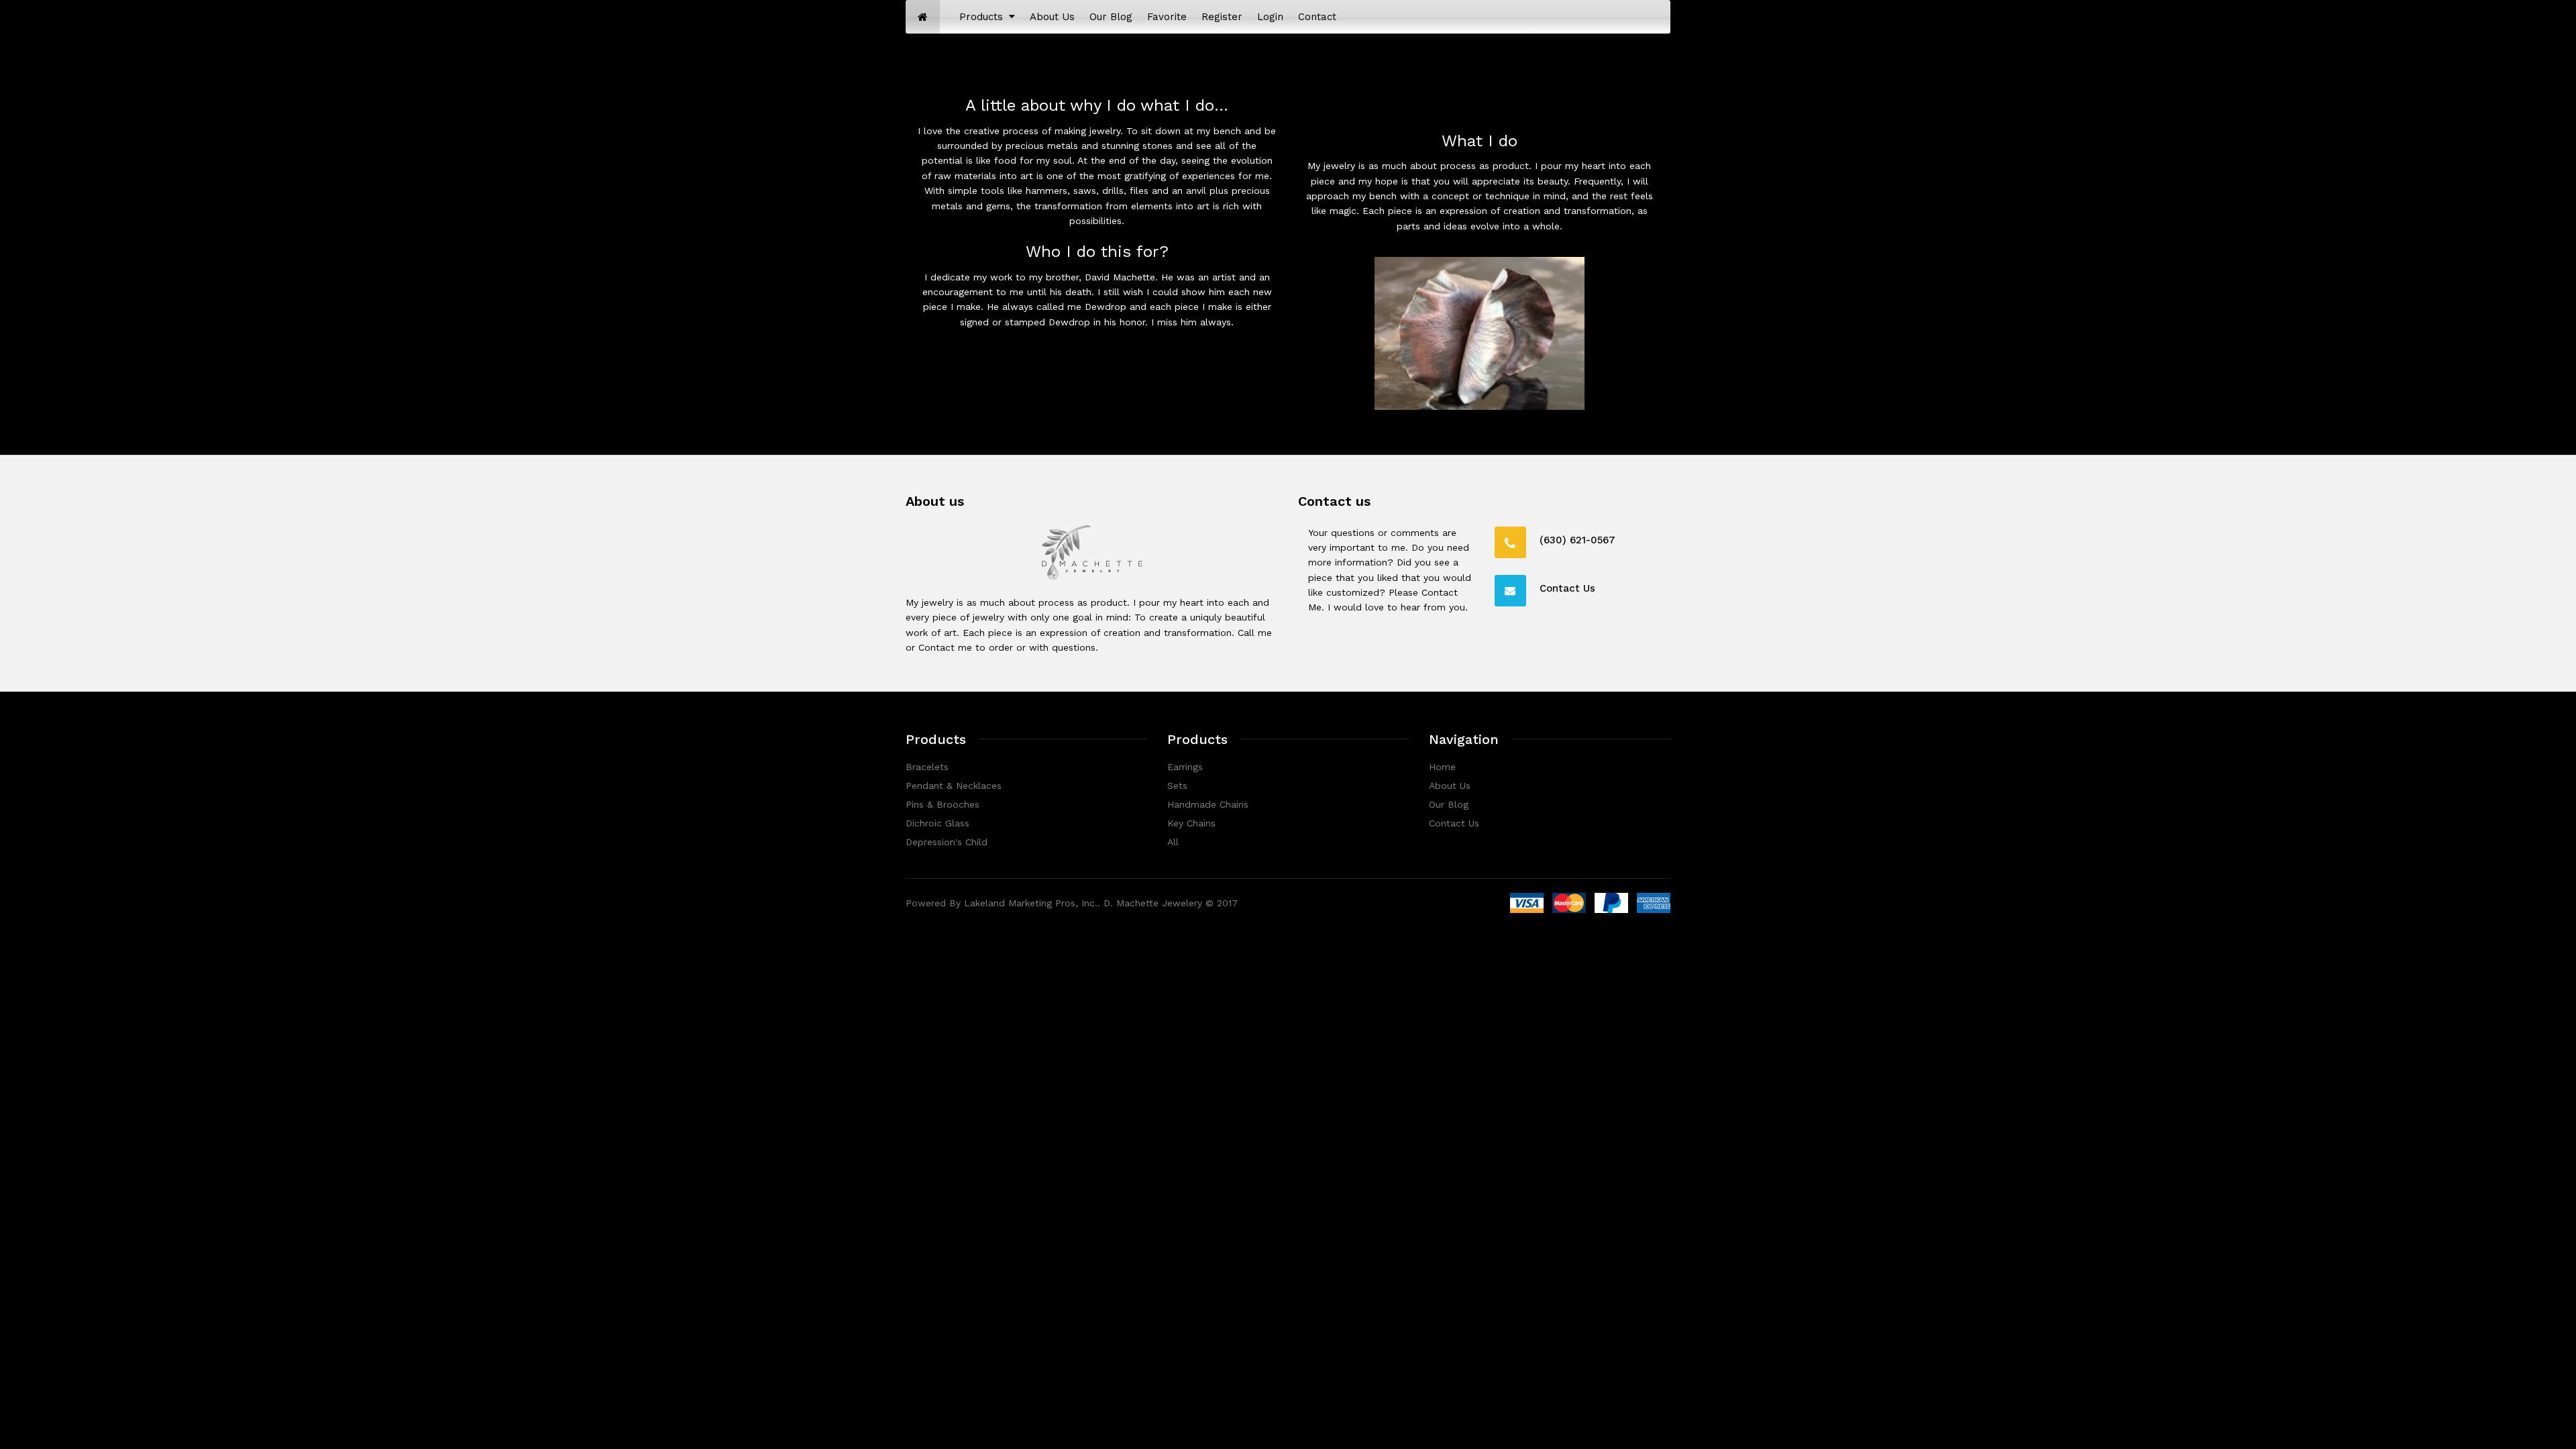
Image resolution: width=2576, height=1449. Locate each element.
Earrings (1185, 767)
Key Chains (1191, 823)
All (1173, 842)
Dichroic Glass (937, 823)
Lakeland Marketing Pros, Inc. (1031, 903)
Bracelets (927, 767)
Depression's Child (947, 842)
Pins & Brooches (943, 804)
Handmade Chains (1208, 804)
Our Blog (1449, 804)
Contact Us (1454, 823)
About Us (1450, 786)
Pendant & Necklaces (954, 786)
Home (1442, 767)
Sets (1177, 786)
